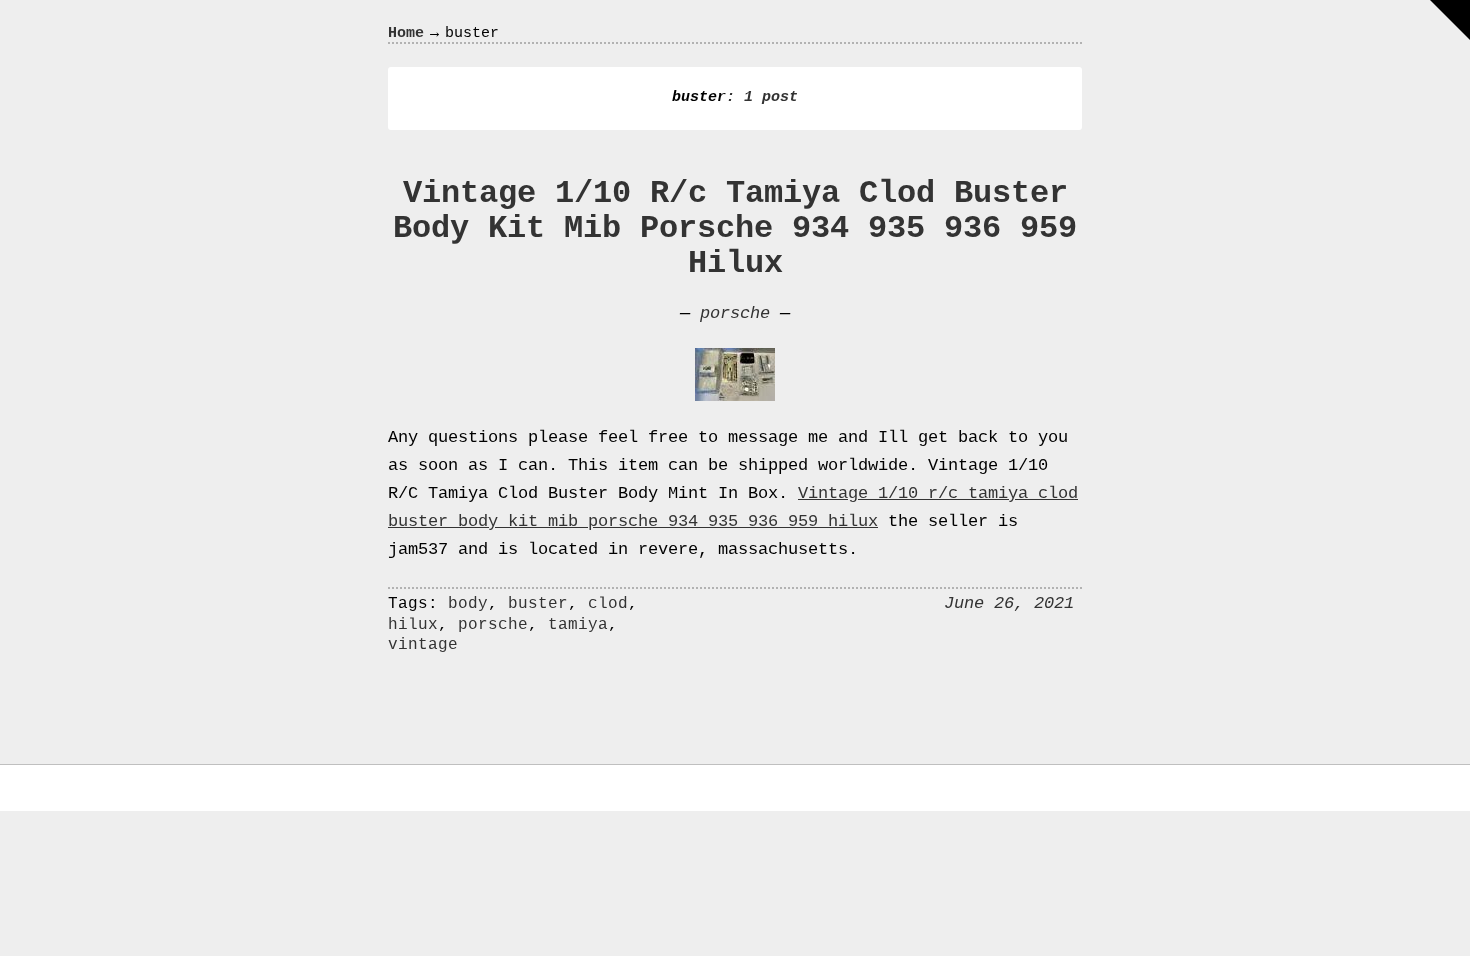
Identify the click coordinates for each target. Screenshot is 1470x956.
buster (538, 604)
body (468, 604)
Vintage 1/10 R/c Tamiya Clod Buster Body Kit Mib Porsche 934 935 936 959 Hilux (735, 228)
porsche (735, 313)
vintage (423, 645)
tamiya (578, 625)
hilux (413, 625)
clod (608, 604)
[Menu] (1450, 20)
